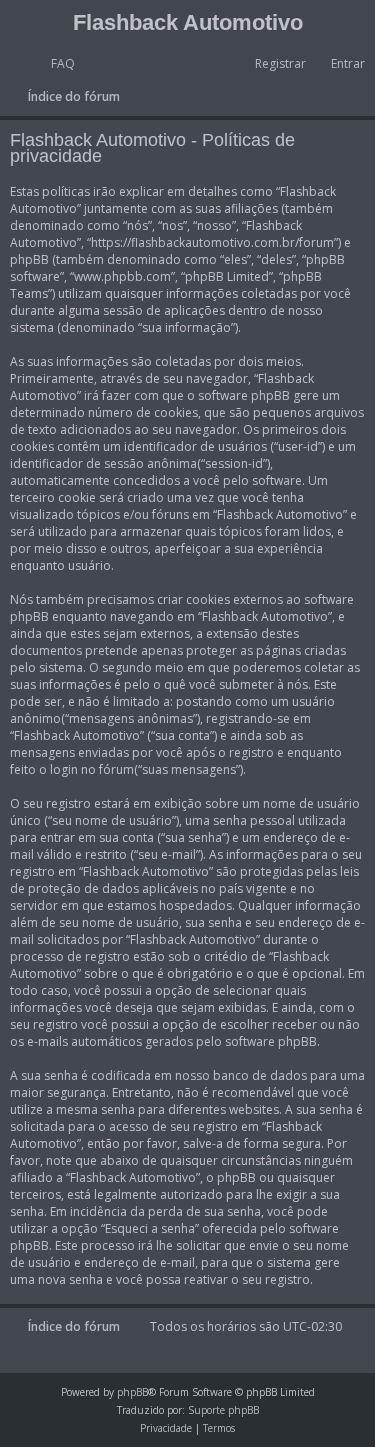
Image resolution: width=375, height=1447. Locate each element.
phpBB (132, 1392)
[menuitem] (54, 63)
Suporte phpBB (223, 1410)
